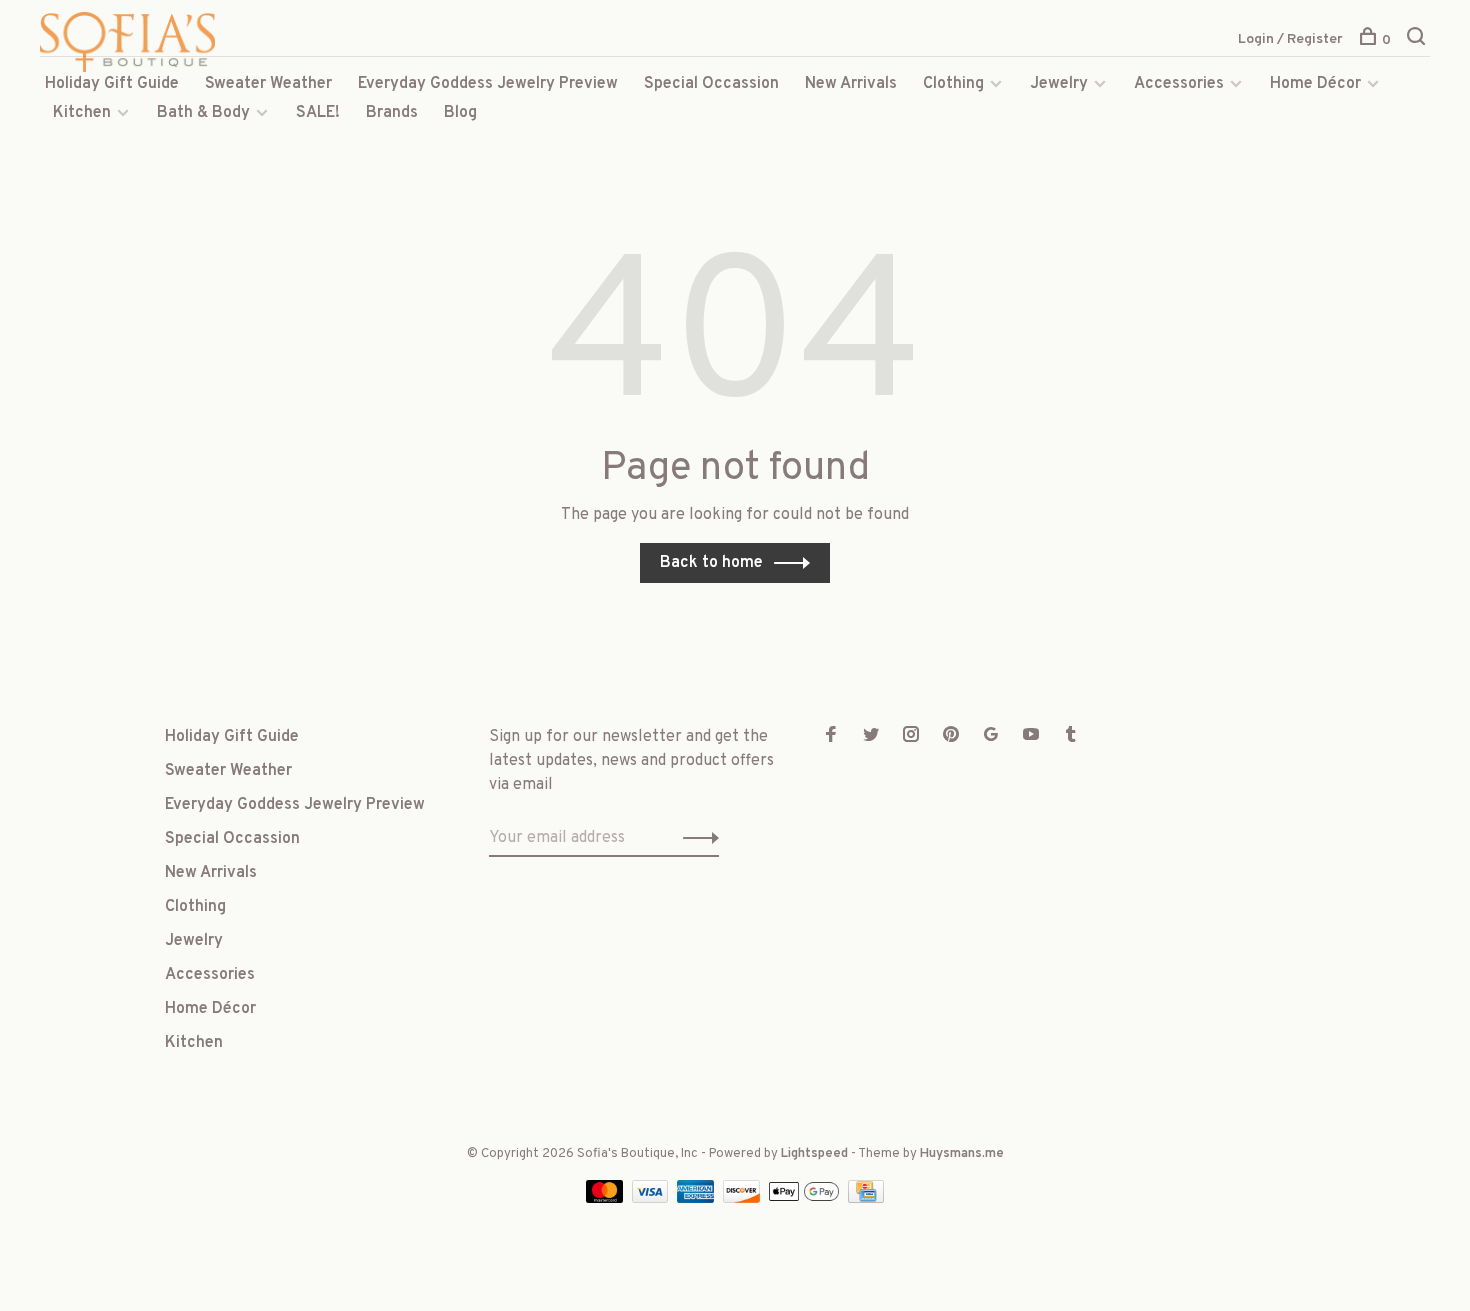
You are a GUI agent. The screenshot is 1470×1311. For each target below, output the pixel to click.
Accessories (1179, 84)
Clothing (953, 84)
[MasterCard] (606, 1199)
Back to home (711, 563)
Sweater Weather (268, 84)
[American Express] (697, 1199)
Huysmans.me (962, 1154)
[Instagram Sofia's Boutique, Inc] (911, 737)
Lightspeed (814, 1154)
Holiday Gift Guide (112, 84)
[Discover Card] (743, 1199)
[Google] (991, 737)
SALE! (318, 113)
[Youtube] (1031, 737)
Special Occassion (711, 84)
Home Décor (1315, 84)
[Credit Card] (866, 1199)
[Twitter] (871, 737)
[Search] (1418, 40)
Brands (392, 113)
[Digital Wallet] (806, 1199)
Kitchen (82, 113)
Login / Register (1290, 39)
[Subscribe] (695, 838)
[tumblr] (1071, 737)
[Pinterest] (951, 737)
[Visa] (652, 1199)
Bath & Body (203, 113)
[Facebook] (831, 737)
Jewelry (1059, 84)
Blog (460, 113)
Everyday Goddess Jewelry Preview (488, 84)
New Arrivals (851, 84)
